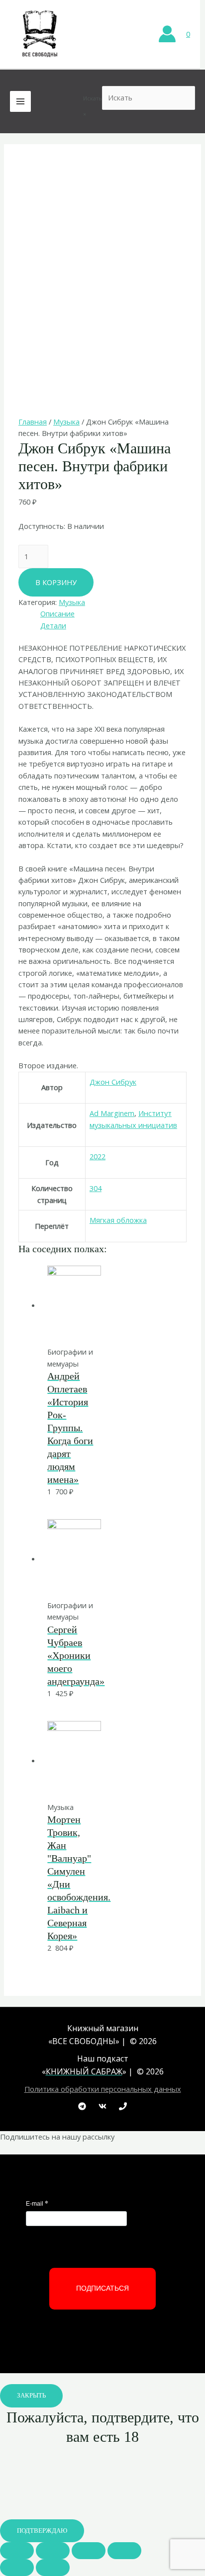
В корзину (56, 582)
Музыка (66, 422)
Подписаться (102, 2288)
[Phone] (123, 2106)
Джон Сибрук (113, 1082)
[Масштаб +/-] (124, 2551)
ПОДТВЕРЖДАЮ (42, 2531)
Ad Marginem (112, 1113)
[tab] (113, 614)
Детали (53, 625)
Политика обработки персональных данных (103, 2089)
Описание (57, 613)
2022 (98, 1156)
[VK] (102, 2106)
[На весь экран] (89, 2551)
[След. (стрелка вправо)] (53, 2568)
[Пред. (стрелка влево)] (17, 2568)
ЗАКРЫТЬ (31, 2396)
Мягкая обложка (118, 1220)
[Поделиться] (53, 2551)
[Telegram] (82, 2106)
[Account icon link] (167, 34)
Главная (33, 422)
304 (96, 1188)
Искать (93, 98)
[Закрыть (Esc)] (17, 2551)
